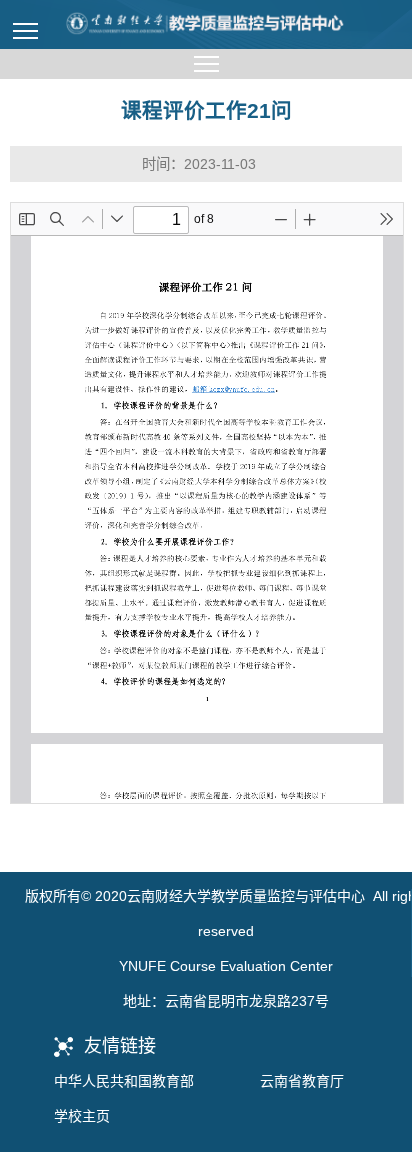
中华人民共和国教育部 (124, 1081)
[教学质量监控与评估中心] (206, 24)
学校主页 (82, 1116)
